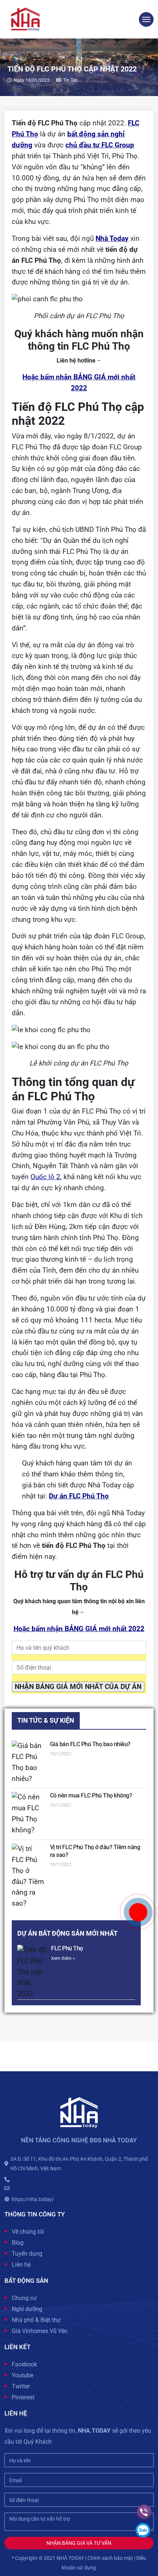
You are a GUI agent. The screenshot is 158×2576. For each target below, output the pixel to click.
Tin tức (70, 80)
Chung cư (24, 2298)
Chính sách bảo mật (110, 2558)
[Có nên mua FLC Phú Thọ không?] (28, 1814)
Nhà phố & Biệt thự (36, 2320)
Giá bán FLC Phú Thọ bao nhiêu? (90, 1744)
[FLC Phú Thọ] (32, 1972)
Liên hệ (21, 2265)
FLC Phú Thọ (67, 1948)
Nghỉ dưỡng (27, 2309)
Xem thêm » (63, 1958)
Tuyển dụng (27, 2254)
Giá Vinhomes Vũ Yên (40, 2331)
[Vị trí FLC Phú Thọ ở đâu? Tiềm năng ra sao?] (28, 1876)
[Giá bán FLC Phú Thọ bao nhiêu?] (28, 1763)
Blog (18, 2243)
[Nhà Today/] (25, 19)
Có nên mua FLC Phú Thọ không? (91, 1795)
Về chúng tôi (28, 2232)
